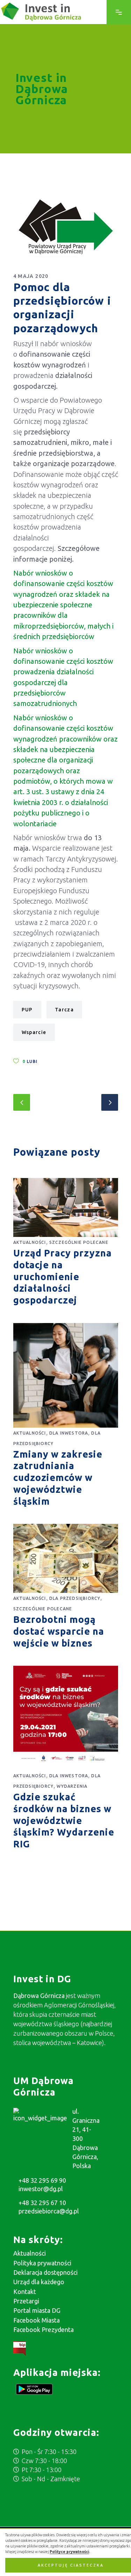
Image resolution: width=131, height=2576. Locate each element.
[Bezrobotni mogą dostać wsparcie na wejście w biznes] (66, 1558)
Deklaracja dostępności (45, 2272)
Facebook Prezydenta (43, 2330)
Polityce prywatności (69, 2552)
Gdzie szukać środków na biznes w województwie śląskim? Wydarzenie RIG (64, 1820)
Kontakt (25, 2292)
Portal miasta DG (37, 2310)
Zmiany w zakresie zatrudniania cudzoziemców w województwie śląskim (58, 1478)
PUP (27, 1010)
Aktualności (30, 1242)
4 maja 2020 (31, 276)
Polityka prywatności (42, 2263)
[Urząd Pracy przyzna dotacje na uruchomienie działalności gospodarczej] (66, 1207)
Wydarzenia (72, 1786)
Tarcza (64, 1010)
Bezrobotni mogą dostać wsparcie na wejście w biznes (59, 1631)
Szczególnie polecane (79, 1242)
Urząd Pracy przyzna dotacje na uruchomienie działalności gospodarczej (63, 1276)
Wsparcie (34, 1032)
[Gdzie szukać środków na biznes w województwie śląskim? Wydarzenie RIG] (66, 1718)
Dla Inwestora (69, 1433)
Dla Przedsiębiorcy (75, 1598)
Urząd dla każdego (39, 2282)
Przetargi (26, 2301)
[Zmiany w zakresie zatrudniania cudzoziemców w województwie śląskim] (66, 1375)
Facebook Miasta (37, 2320)
